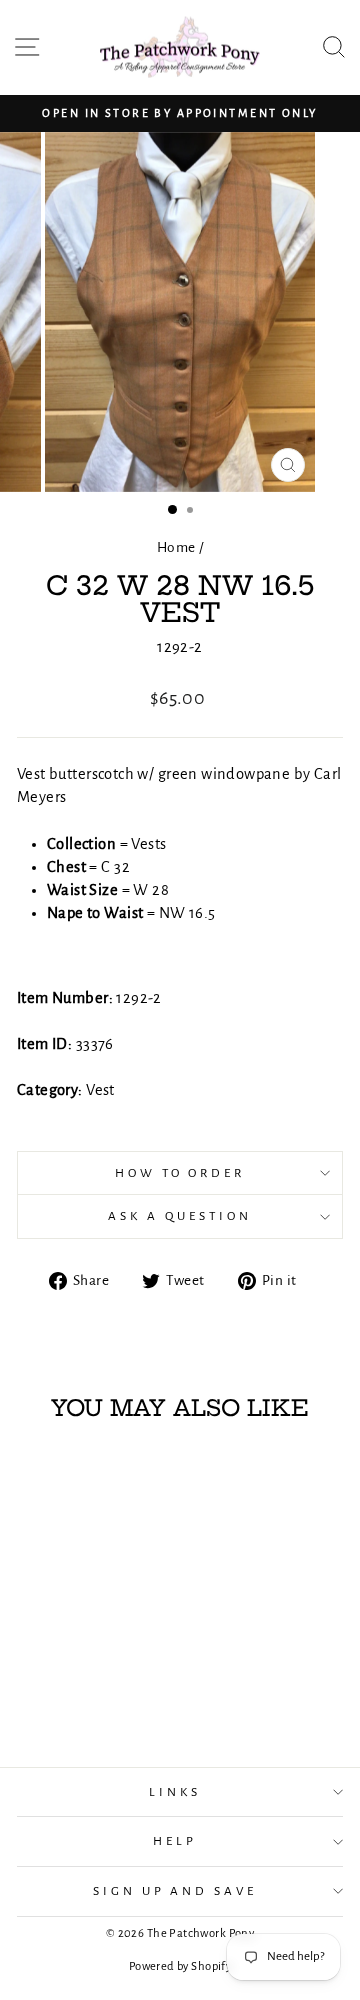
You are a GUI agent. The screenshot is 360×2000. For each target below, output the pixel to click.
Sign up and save (175, 1891)
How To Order (180, 1173)
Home (176, 547)
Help (175, 1841)
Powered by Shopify (180, 1966)
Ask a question (180, 1216)
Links (175, 1792)
